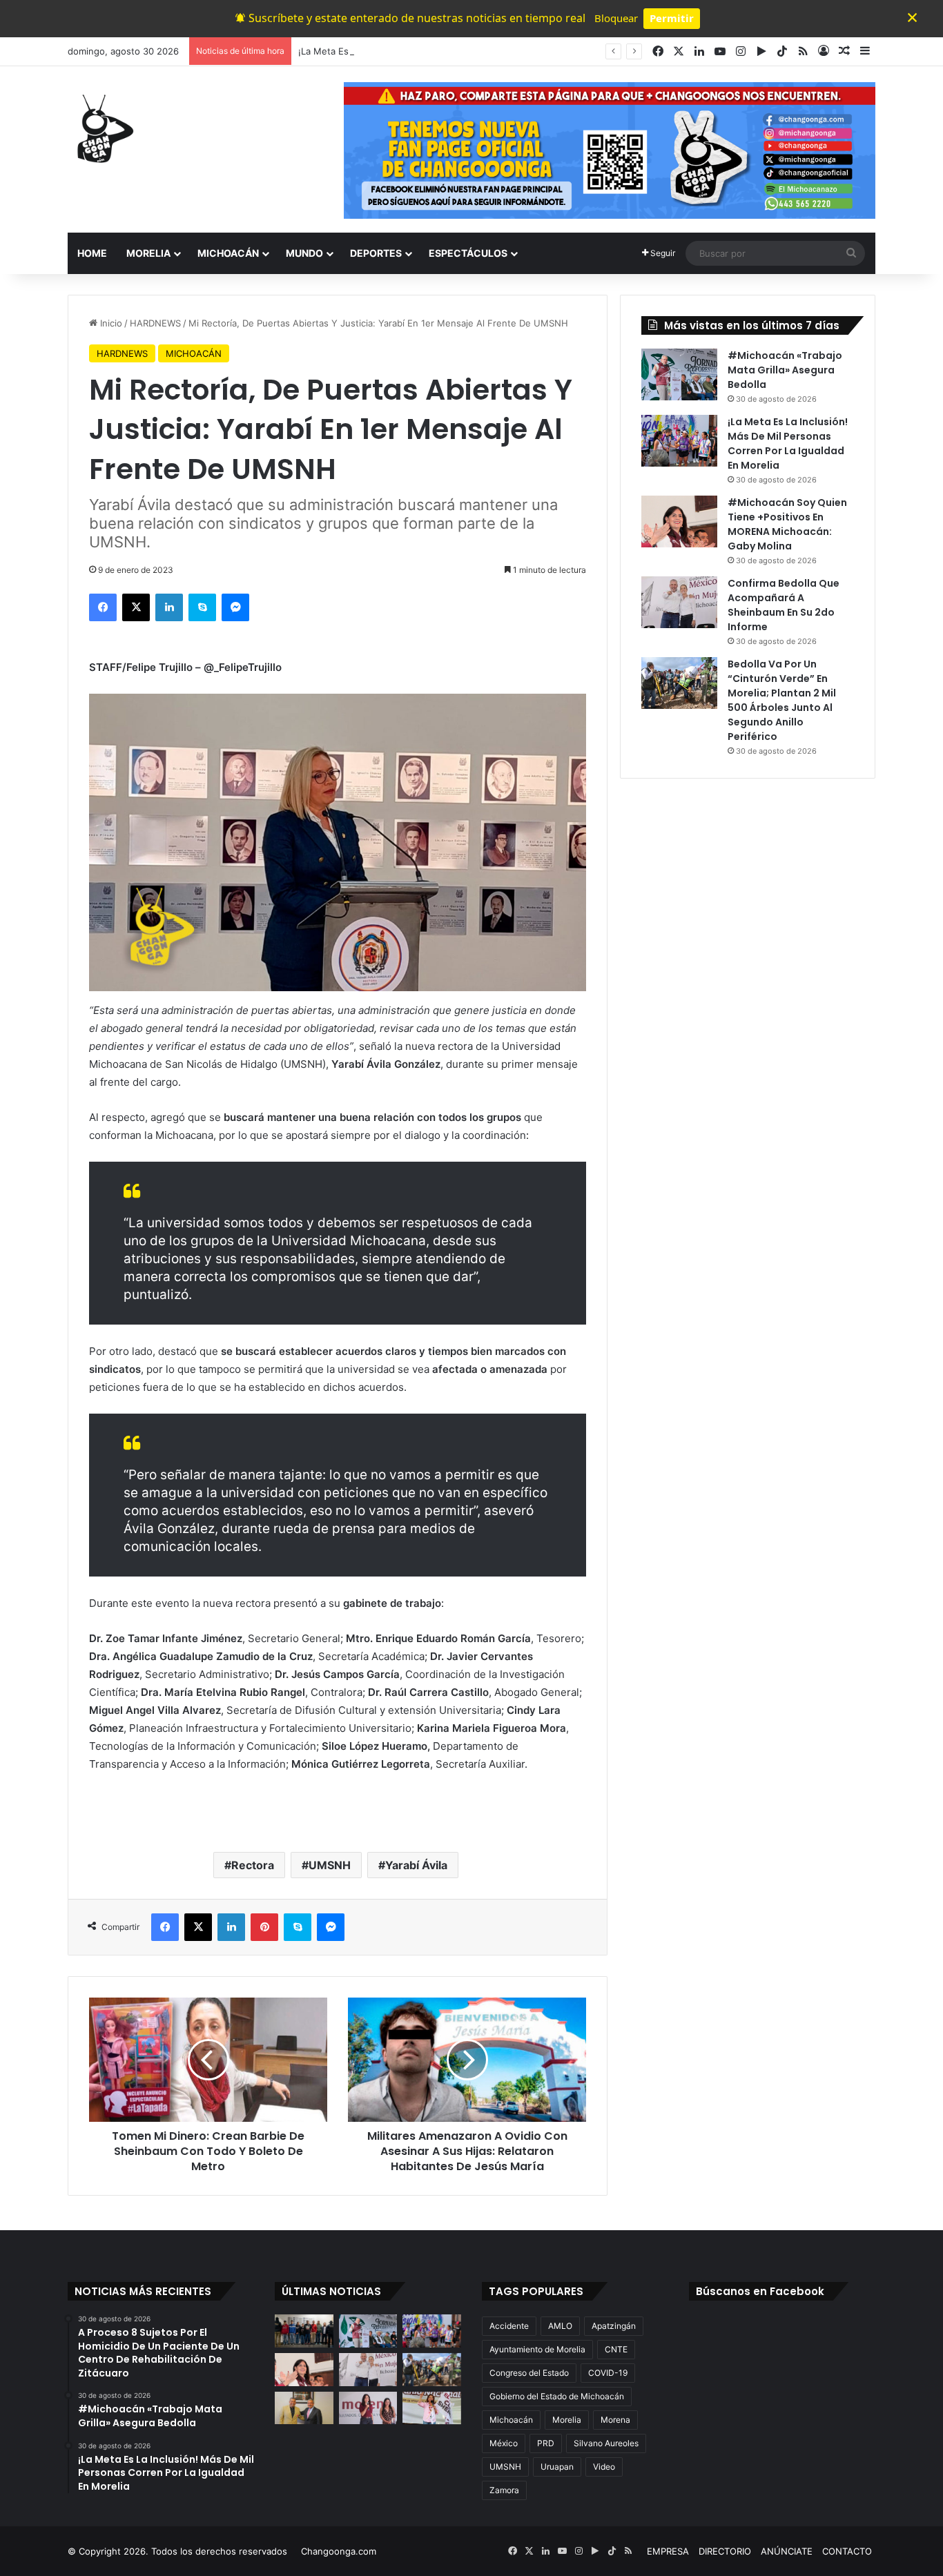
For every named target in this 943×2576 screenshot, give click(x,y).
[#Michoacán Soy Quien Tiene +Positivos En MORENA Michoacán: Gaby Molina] (679, 521)
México (504, 2443)
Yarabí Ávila (416, 1865)
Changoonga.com (339, 2551)
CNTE (616, 2349)
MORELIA (148, 253)
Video (604, 2467)
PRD (546, 2443)
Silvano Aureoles (606, 2443)
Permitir (672, 18)
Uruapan (557, 2467)
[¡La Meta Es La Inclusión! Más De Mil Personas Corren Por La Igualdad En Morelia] (679, 441)
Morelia (567, 2420)
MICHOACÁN (228, 253)
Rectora (253, 1865)
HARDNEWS (155, 323)
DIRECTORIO (725, 2551)
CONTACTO (847, 2551)
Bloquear (616, 18)
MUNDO (304, 253)
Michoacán (511, 2420)
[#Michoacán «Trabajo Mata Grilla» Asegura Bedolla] (679, 374)
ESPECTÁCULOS (468, 253)
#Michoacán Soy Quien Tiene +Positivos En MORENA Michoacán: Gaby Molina (787, 524)
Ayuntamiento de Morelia (537, 2349)
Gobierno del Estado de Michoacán (557, 2396)
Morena (615, 2420)
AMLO (560, 2326)
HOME (92, 253)
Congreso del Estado (529, 2373)
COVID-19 (608, 2373)
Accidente (509, 2326)
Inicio (110, 323)
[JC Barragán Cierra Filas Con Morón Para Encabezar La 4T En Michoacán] (304, 2408)
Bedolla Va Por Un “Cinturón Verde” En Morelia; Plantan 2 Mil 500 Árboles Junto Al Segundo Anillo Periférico (782, 700)
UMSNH (330, 1865)
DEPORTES (376, 253)
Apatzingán (614, 2326)
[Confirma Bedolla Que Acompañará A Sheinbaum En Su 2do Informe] (679, 602)
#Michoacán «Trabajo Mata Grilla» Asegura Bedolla (785, 370)
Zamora (504, 2490)
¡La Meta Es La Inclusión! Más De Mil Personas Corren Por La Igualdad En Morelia (473, 51)
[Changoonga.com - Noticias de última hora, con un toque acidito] (102, 128)
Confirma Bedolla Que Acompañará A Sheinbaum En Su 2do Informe (784, 605)
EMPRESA (668, 2551)
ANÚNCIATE (787, 2551)
